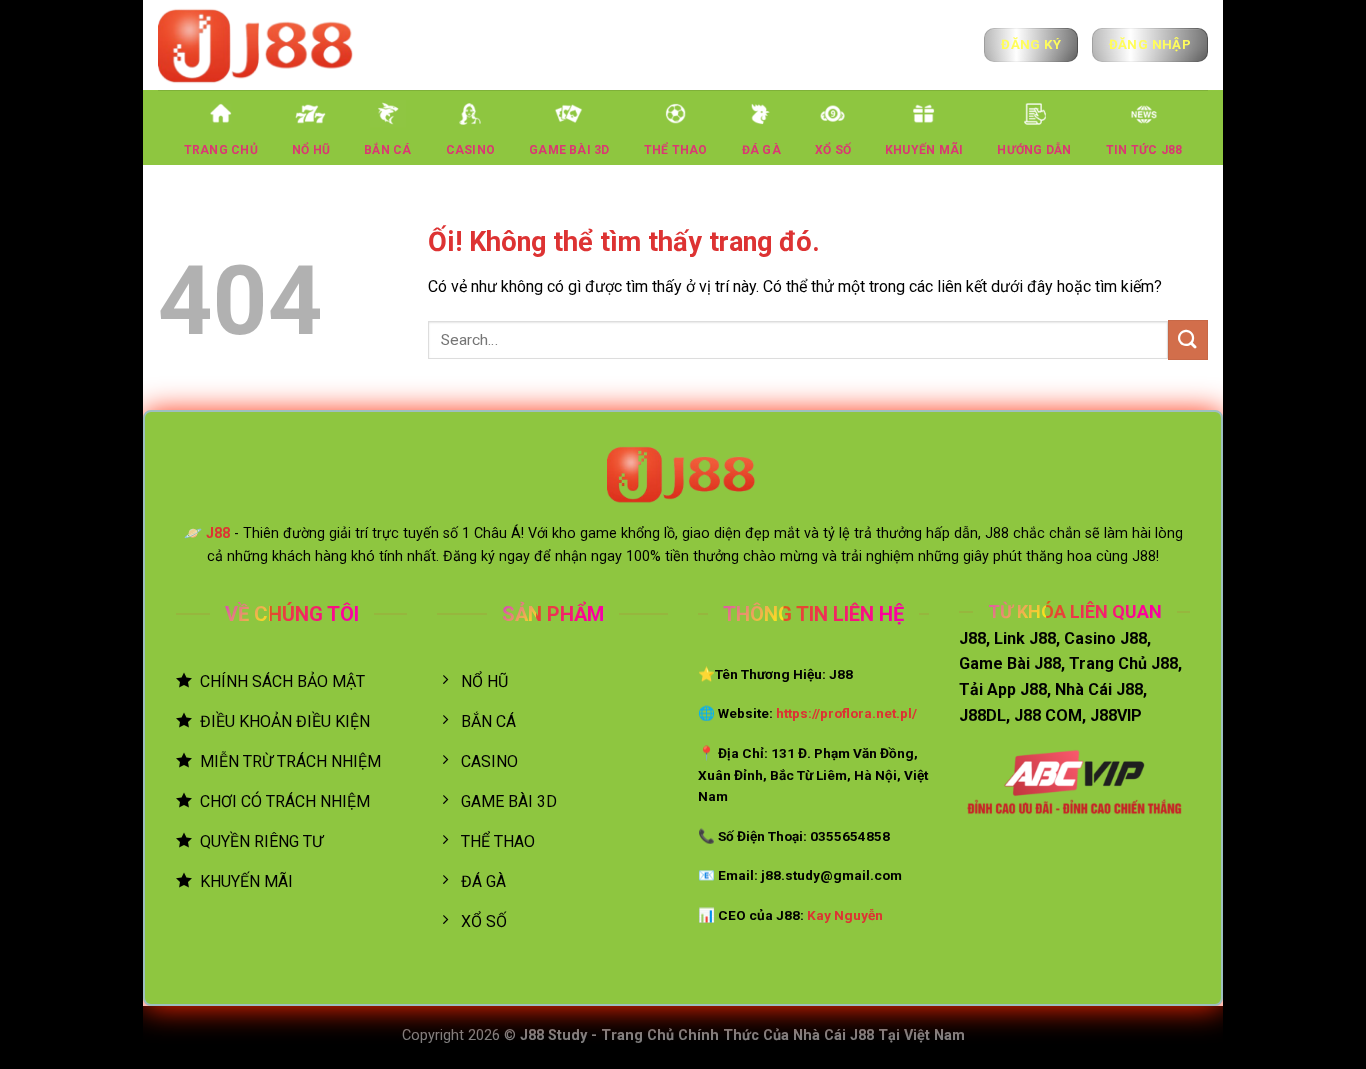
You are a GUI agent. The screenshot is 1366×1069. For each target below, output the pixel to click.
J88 (218, 533)
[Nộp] (1188, 339)
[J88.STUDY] (258, 44)
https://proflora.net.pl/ (846, 713)
